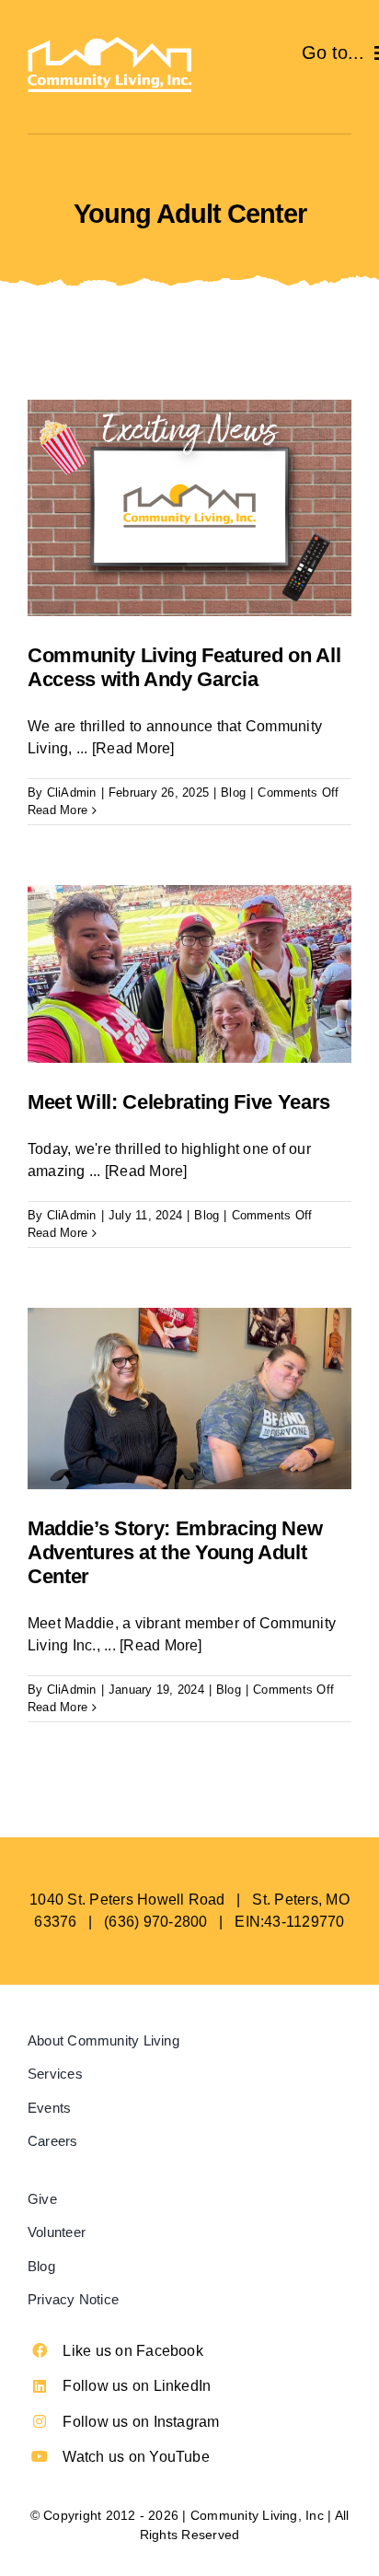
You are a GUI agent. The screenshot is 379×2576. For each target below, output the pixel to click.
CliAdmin (72, 793)
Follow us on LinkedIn (137, 2386)
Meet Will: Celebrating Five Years (179, 1102)
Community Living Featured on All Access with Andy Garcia (184, 667)
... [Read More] (126, 748)
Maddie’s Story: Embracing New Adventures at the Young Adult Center (175, 1553)
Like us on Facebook (133, 2351)
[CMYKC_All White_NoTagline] (109, 44)
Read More (57, 810)
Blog (233, 793)
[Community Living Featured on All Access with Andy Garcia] (189, 508)
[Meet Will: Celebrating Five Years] (189, 974)
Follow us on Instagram (141, 2422)
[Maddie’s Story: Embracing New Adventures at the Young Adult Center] (189, 1399)
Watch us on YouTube (136, 2457)
